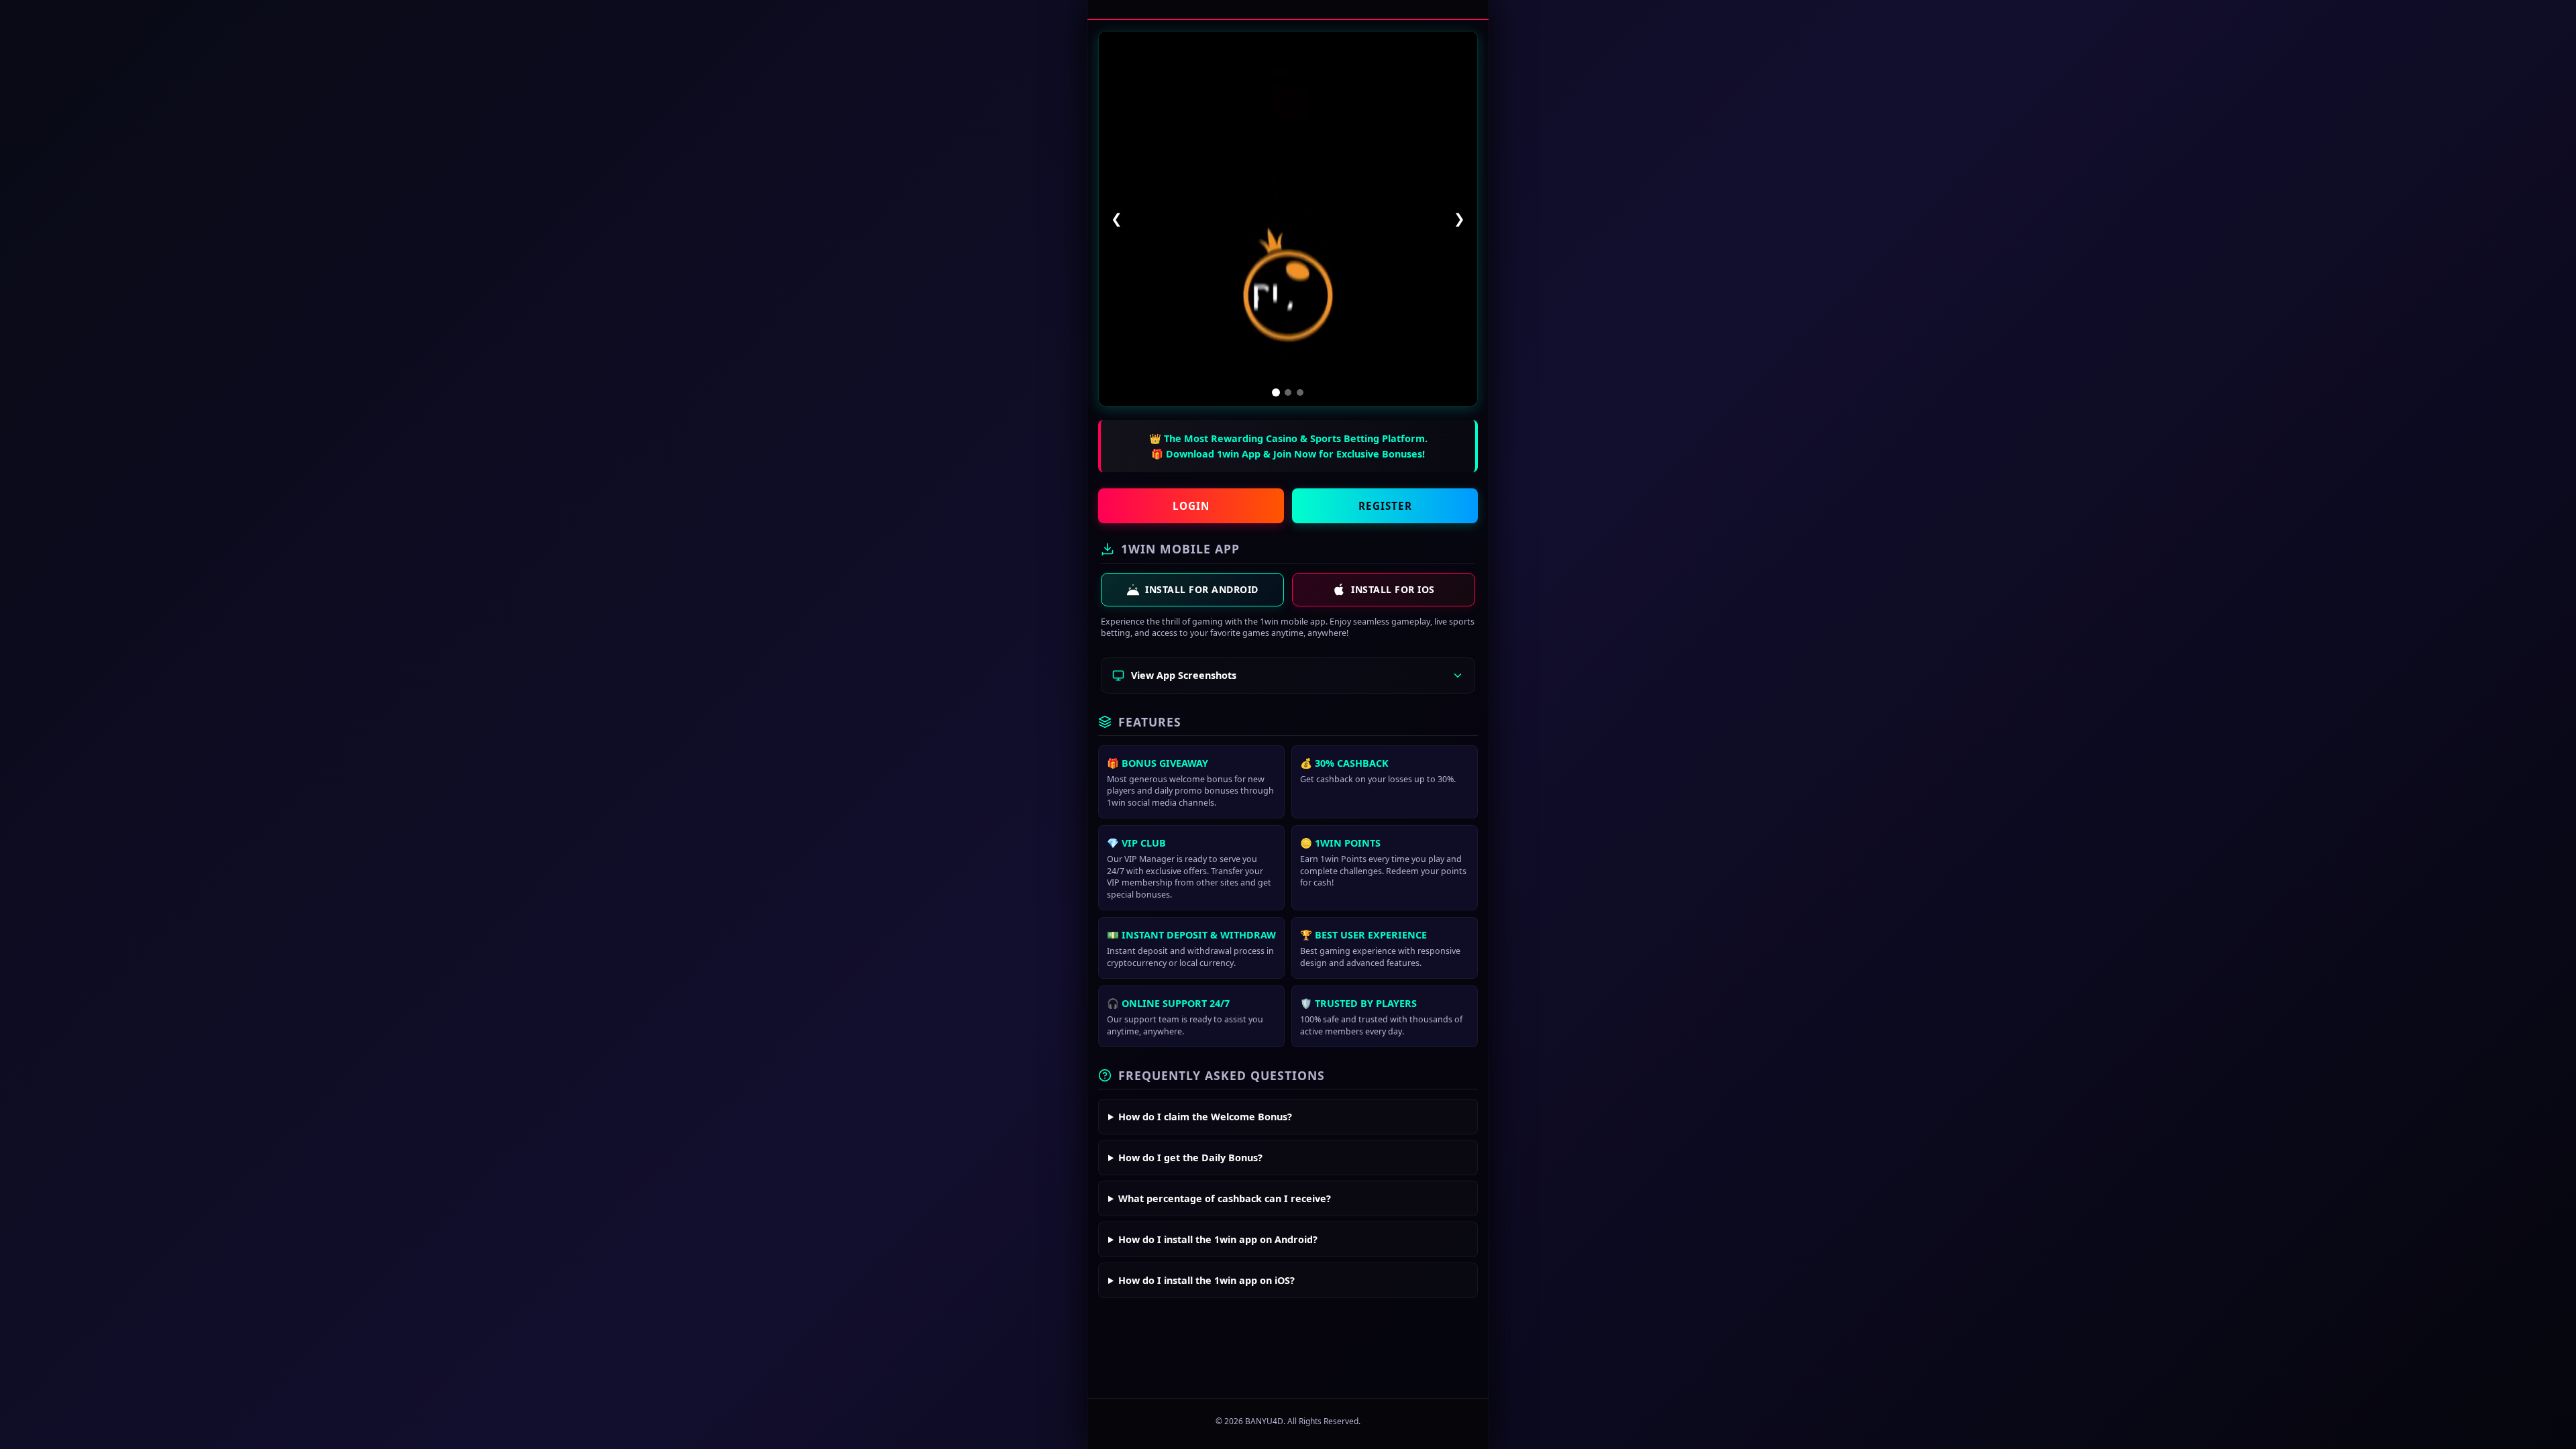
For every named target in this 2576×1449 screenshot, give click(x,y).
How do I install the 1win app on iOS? (1206, 1280)
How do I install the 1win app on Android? (1218, 1239)
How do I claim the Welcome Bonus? (1205, 1117)
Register (1385, 506)
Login (1191, 506)
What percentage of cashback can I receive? (1225, 1198)
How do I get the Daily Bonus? (1190, 1158)
